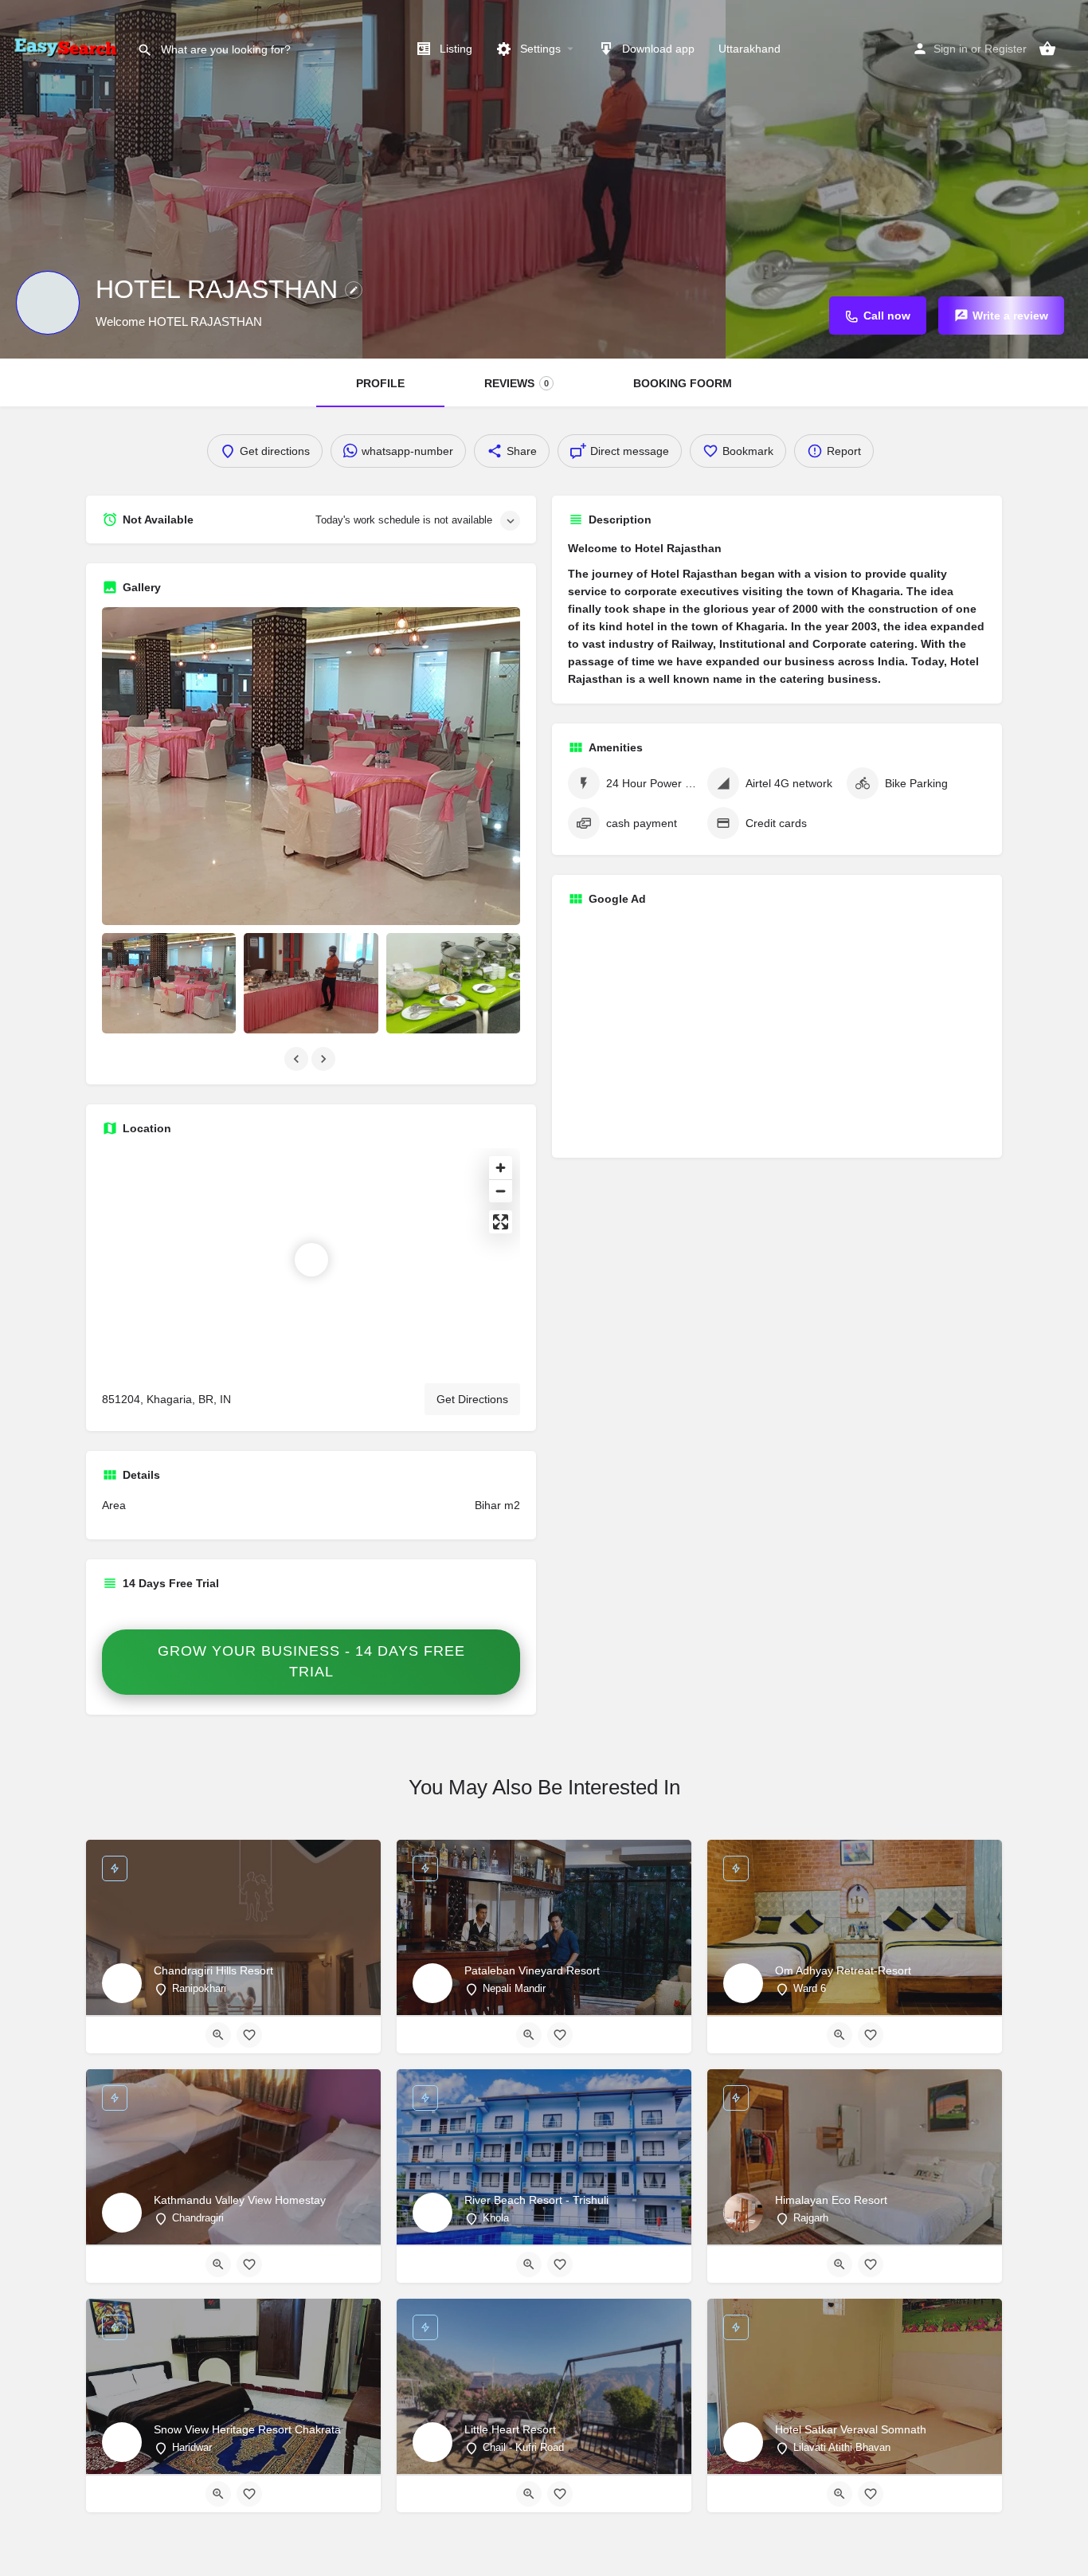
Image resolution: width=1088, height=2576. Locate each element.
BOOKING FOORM (683, 383)
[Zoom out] (501, 1191)
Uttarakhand (749, 49)
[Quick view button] (218, 2035)
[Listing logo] (48, 303)
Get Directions (472, 1399)
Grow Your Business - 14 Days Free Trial (311, 1661)
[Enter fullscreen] (501, 1222)
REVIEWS (517, 383)
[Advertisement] (777, 1030)
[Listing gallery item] (169, 983)
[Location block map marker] (311, 1260)
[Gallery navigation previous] (298, 1059)
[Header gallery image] (181, 179)
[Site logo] (68, 48)
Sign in (951, 49)
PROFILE (380, 383)
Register (1006, 49)
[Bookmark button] (249, 2035)
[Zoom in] (501, 1168)
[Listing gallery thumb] (311, 766)
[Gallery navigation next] (325, 1059)
